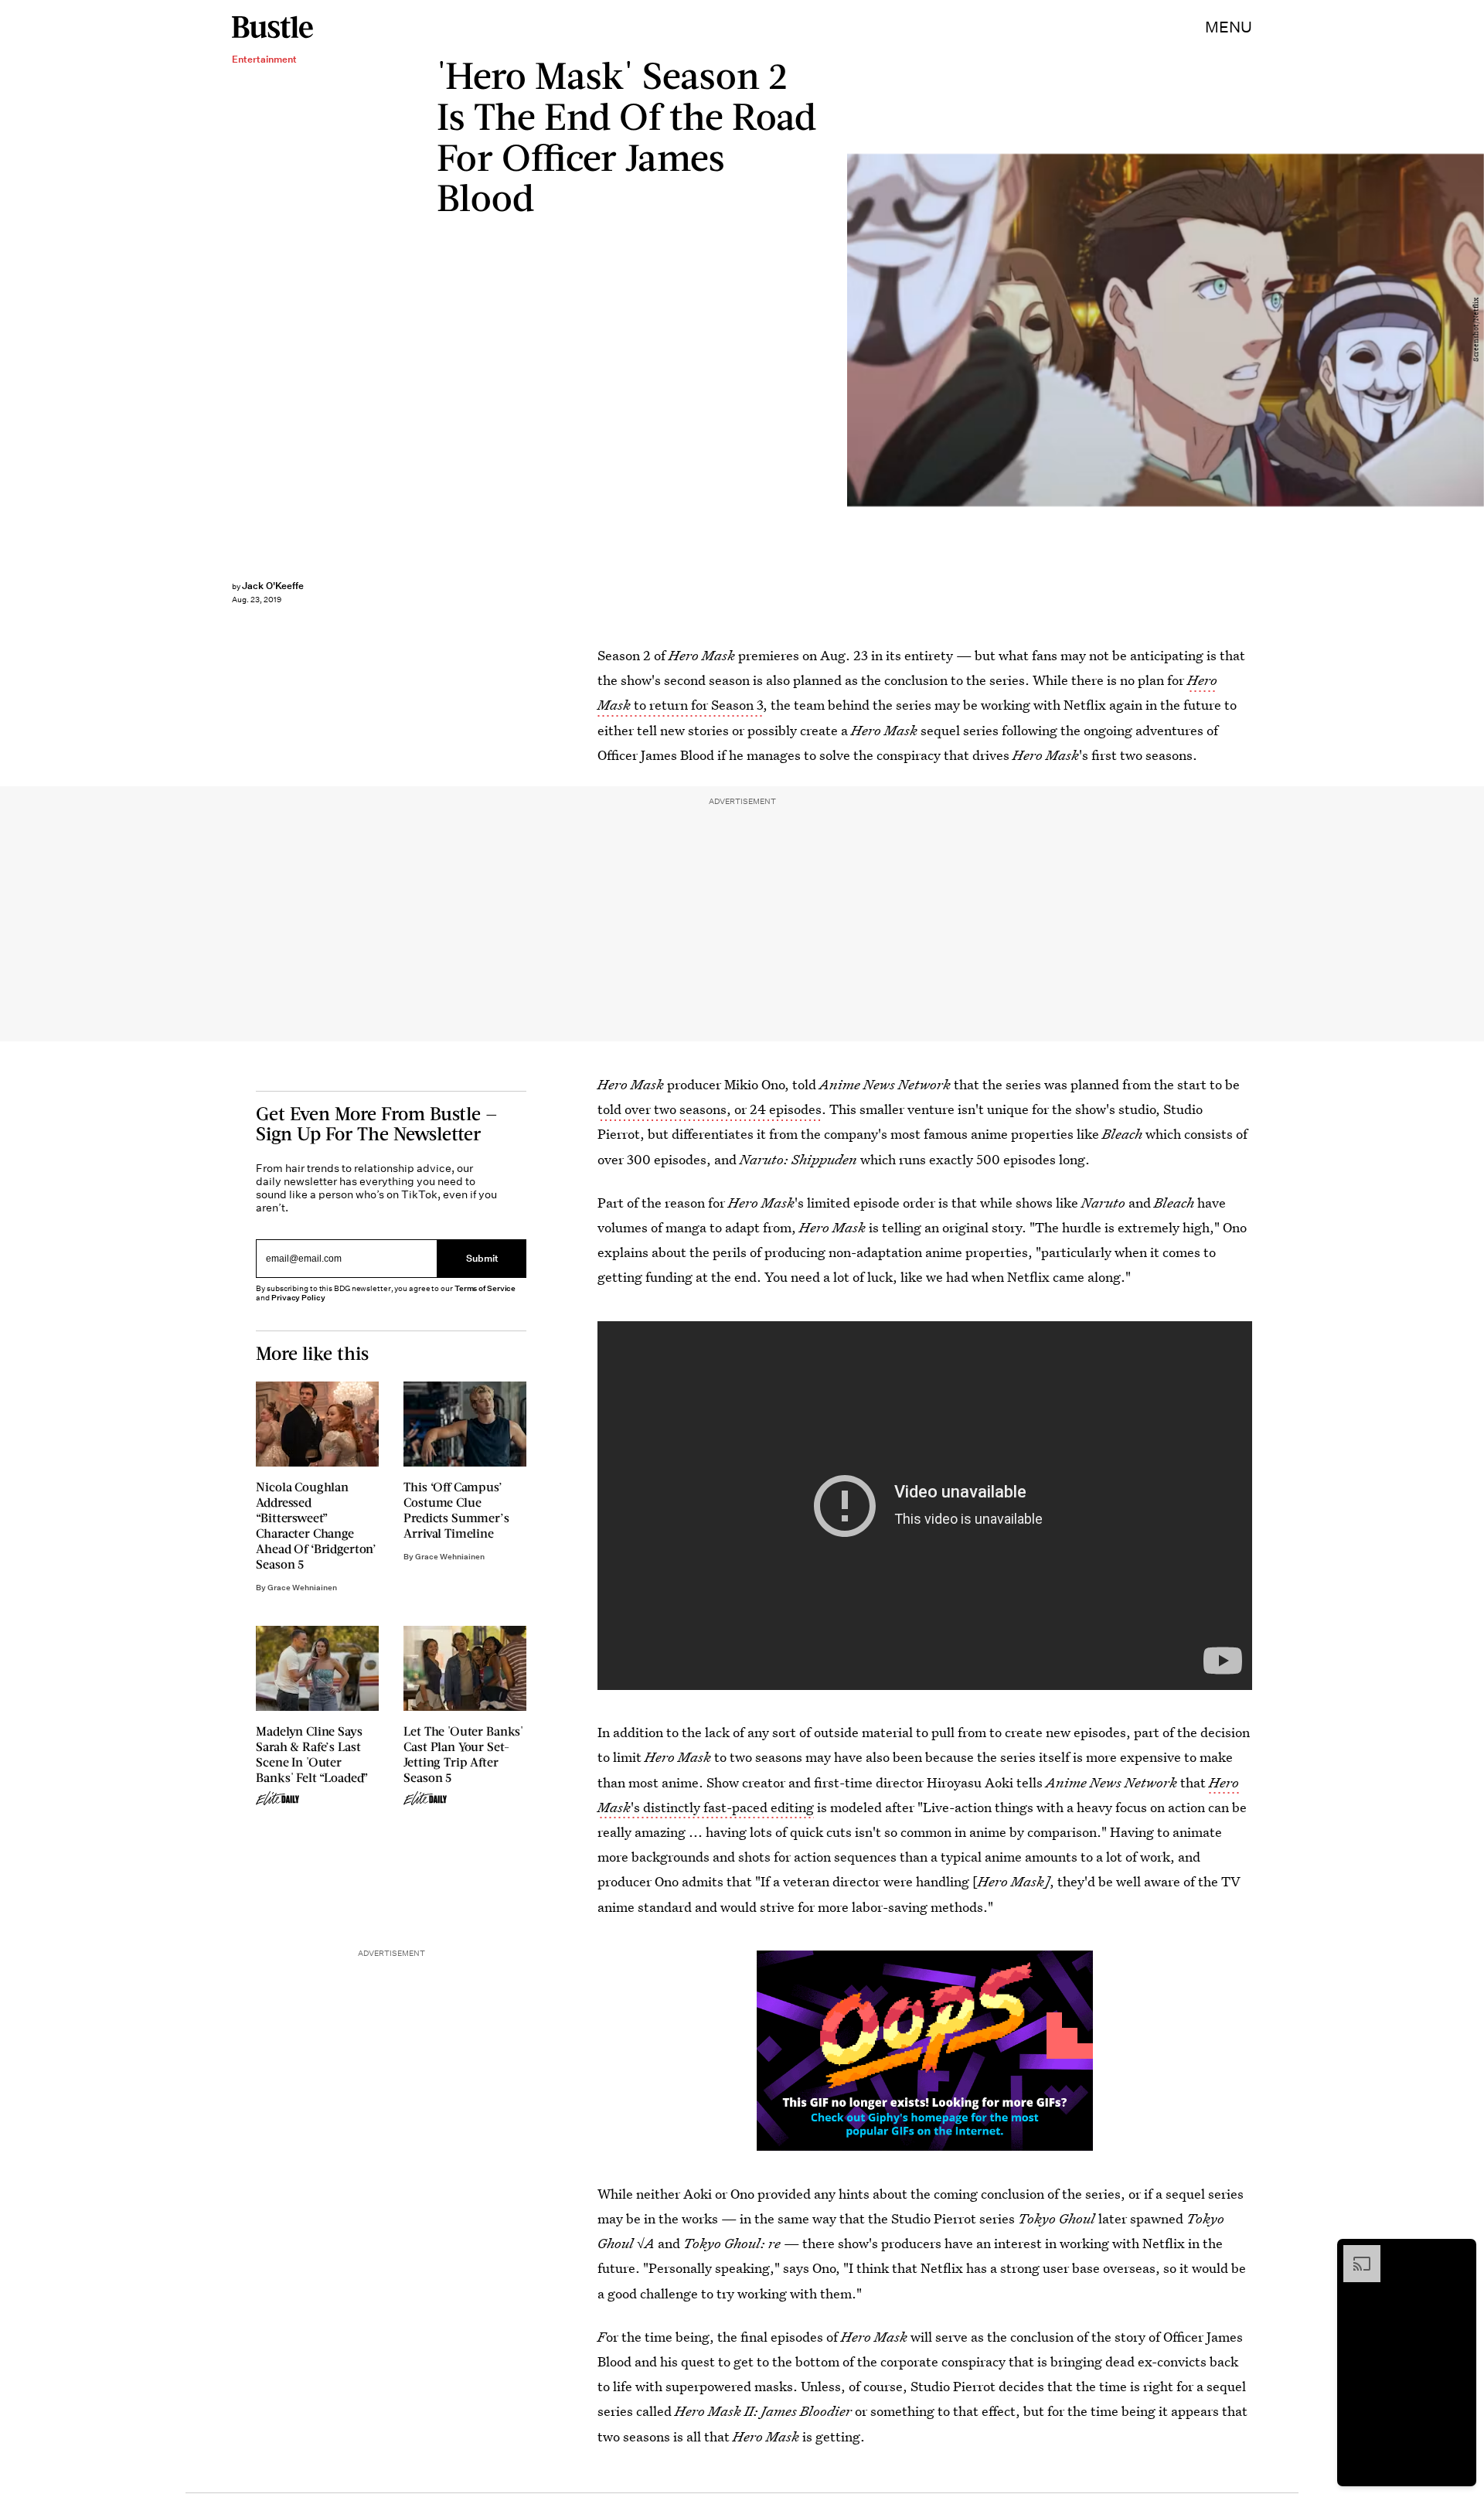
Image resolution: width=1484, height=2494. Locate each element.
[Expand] (1354, 2253)
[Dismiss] (1459, 2253)
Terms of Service (485, 1288)
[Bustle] (272, 27)
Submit (482, 1258)
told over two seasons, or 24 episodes (710, 1109)
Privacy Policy (298, 1298)
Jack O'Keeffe (273, 586)
